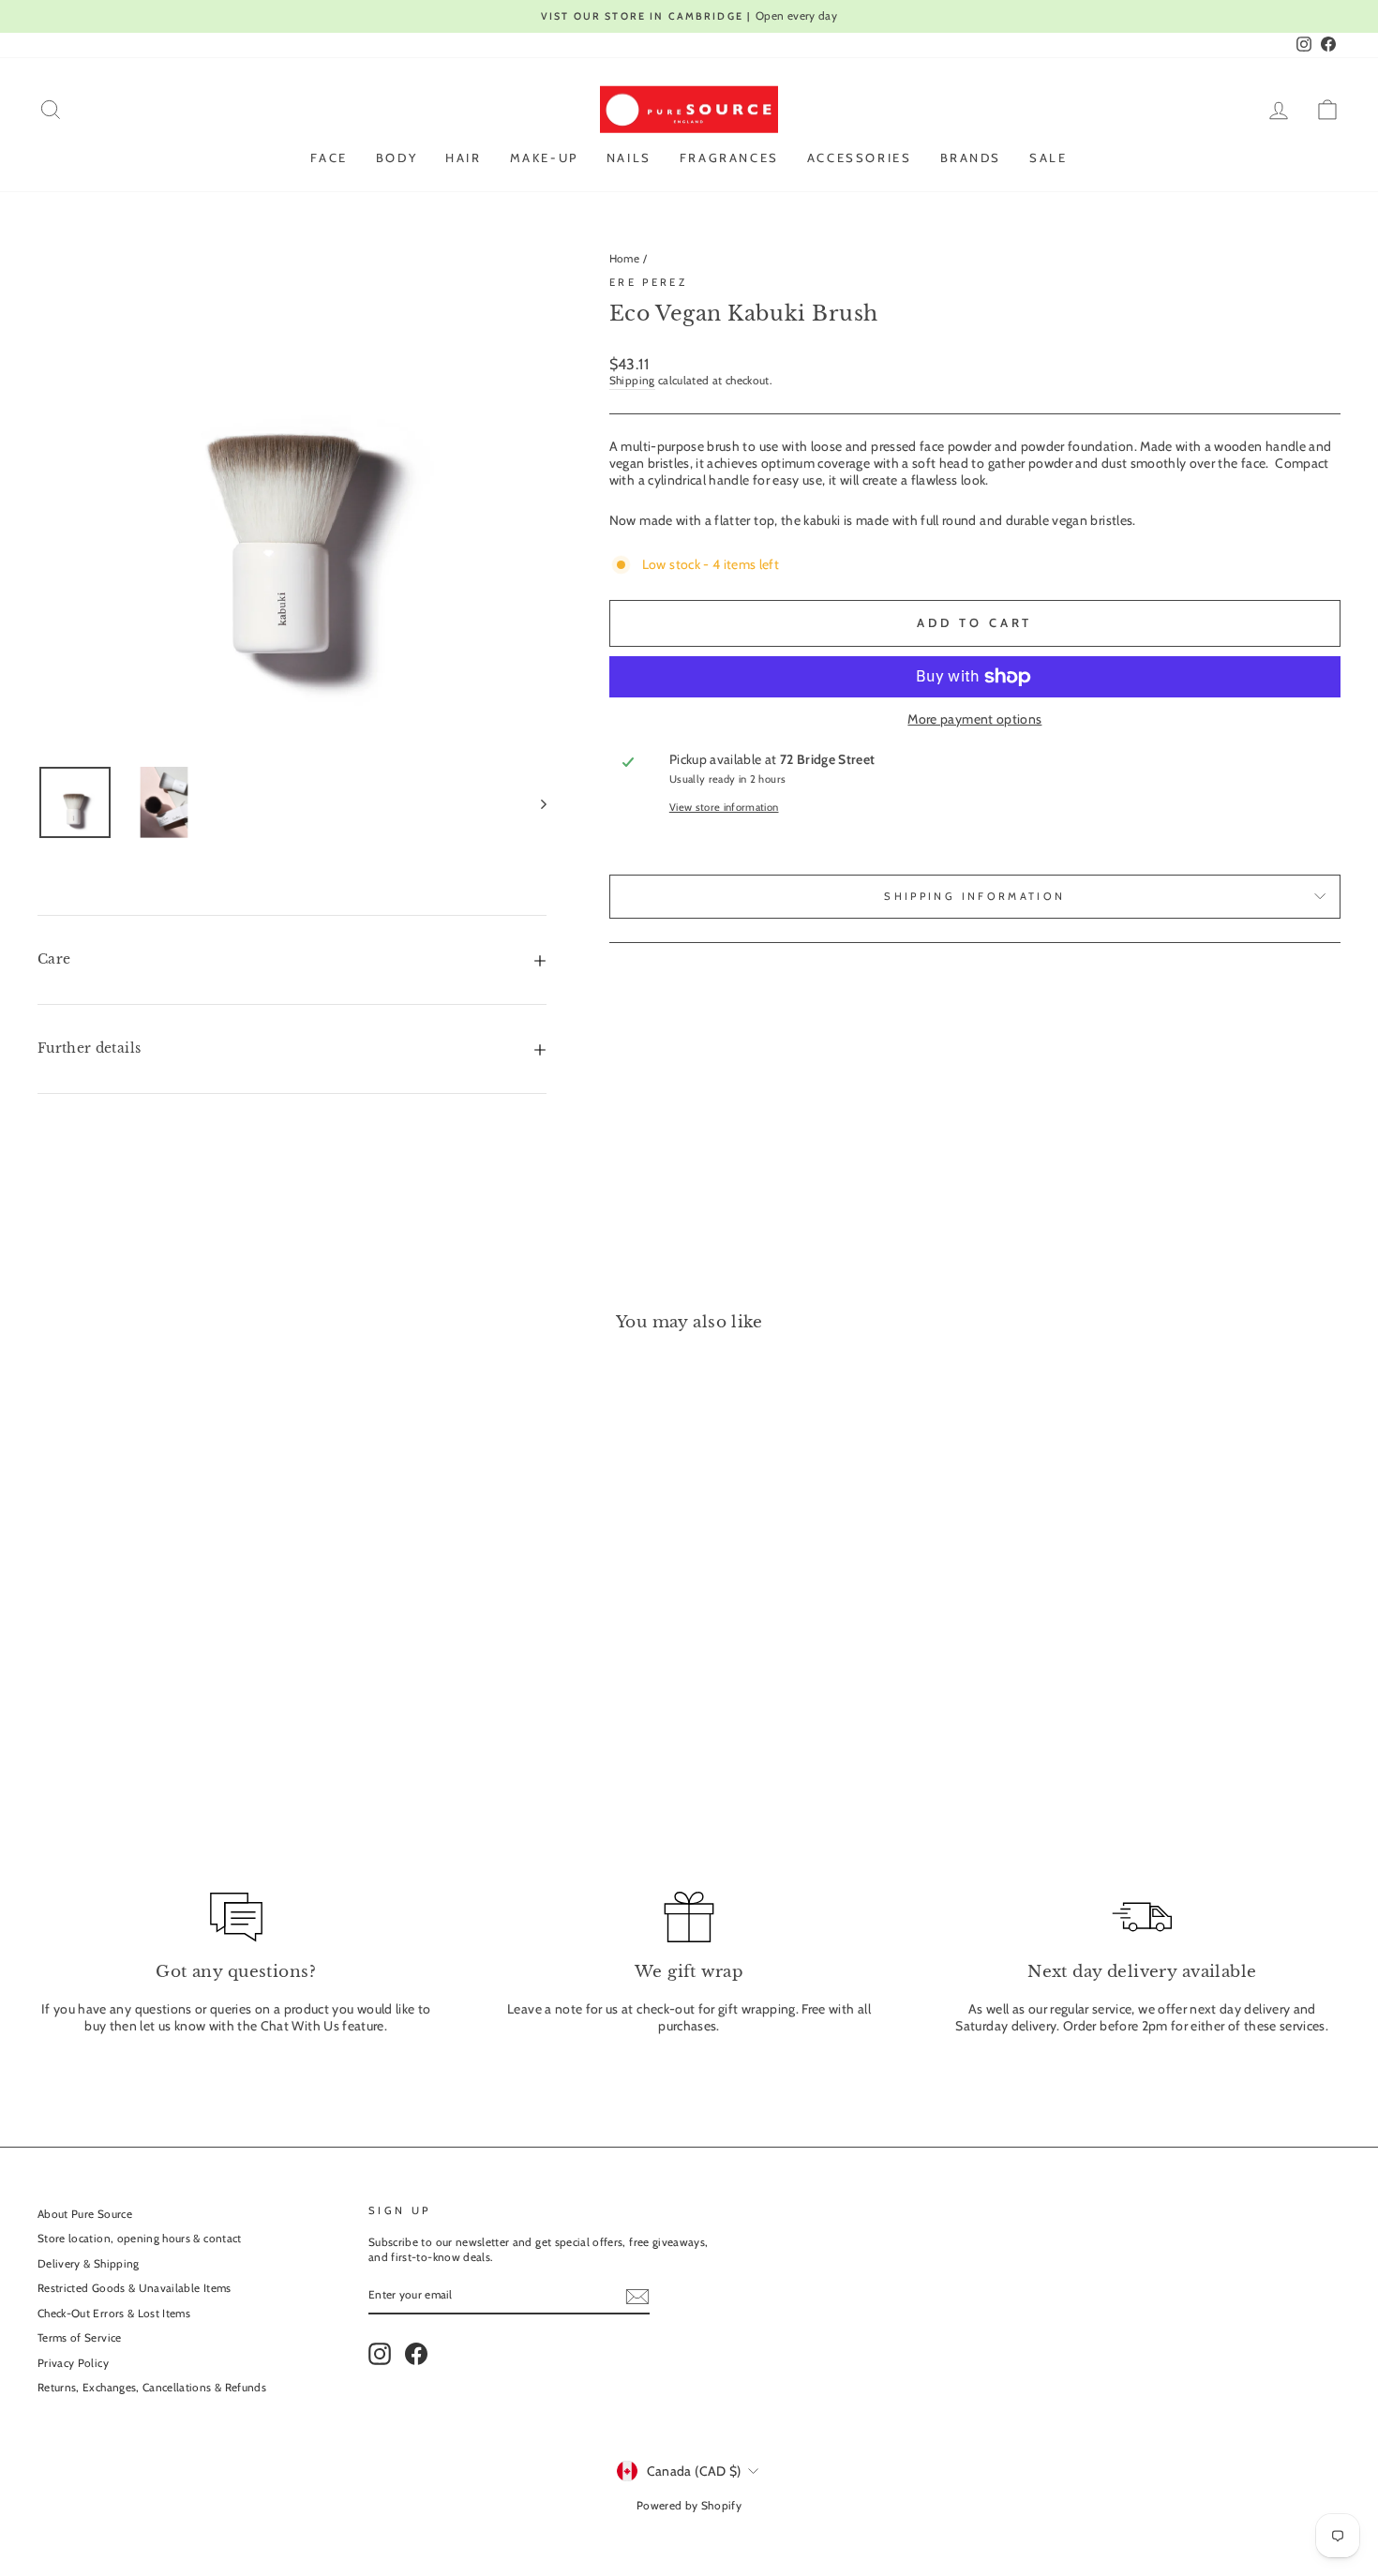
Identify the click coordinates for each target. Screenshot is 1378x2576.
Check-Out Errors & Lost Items (114, 2314)
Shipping (632, 381)
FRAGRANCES (729, 157)
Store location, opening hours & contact (140, 2239)
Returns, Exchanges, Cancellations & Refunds (152, 2388)
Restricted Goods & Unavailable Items (135, 2288)
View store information (724, 807)
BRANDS (971, 157)
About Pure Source (85, 2214)
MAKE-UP (544, 157)
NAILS (629, 157)
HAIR (463, 157)
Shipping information (974, 896)
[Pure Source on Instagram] (380, 2354)
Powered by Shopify (689, 2505)
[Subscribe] (637, 2297)
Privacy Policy (73, 2363)
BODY (397, 157)
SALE (1048, 157)
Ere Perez (648, 282)
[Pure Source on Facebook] (416, 2354)
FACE (329, 157)
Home (624, 259)
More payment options (974, 719)
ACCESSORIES (860, 157)
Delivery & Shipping (89, 2264)
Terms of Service (80, 2338)
